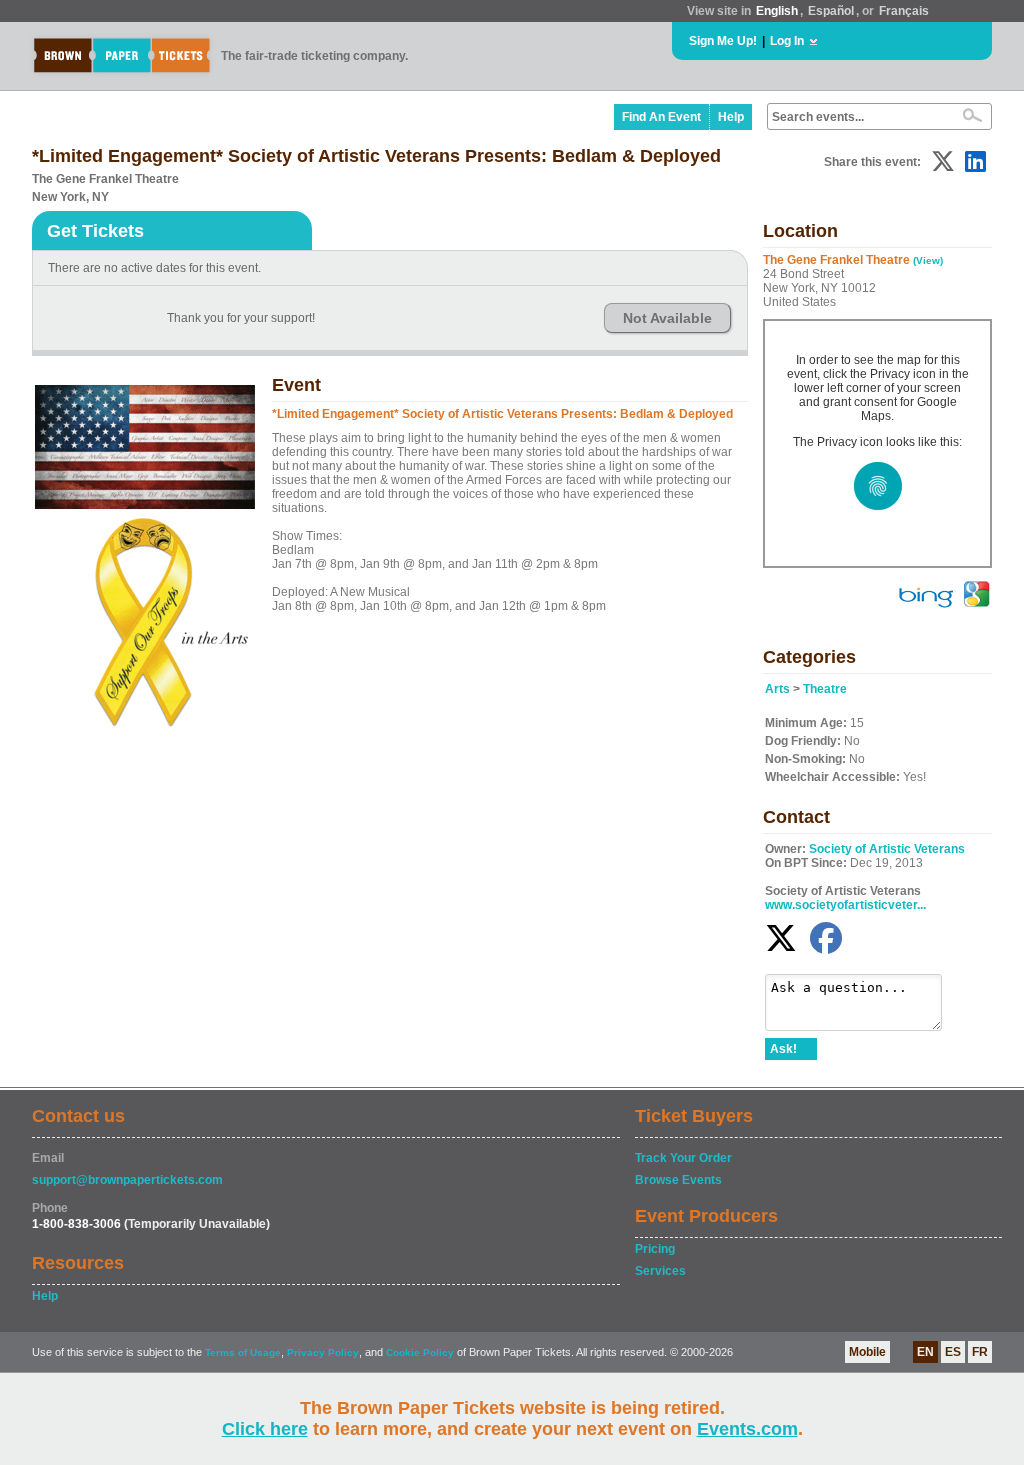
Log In (787, 41)
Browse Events (678, 1180)
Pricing (655, 1249)
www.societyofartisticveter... (845, 905)
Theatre (825, 689)
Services (660, 1271)
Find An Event (661, 117)
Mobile (867, 1352)
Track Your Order (683, 1158)
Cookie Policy (420, 1352)
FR (980, 1352)
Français (904, 11)
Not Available (667, 318)
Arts (777, 689)
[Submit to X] (943, 161)
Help (731, 117)
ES (953, 1352)
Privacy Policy (323, 1352)
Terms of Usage (243, 1352)
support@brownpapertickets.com (127, 1180)
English (777, 11)
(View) (928, 260)
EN (925, 1352)
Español (831, 11)
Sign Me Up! (723, 41)
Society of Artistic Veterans (887, 849)
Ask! (783, 1049)
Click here (265, 1429)
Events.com (747, 1429)
